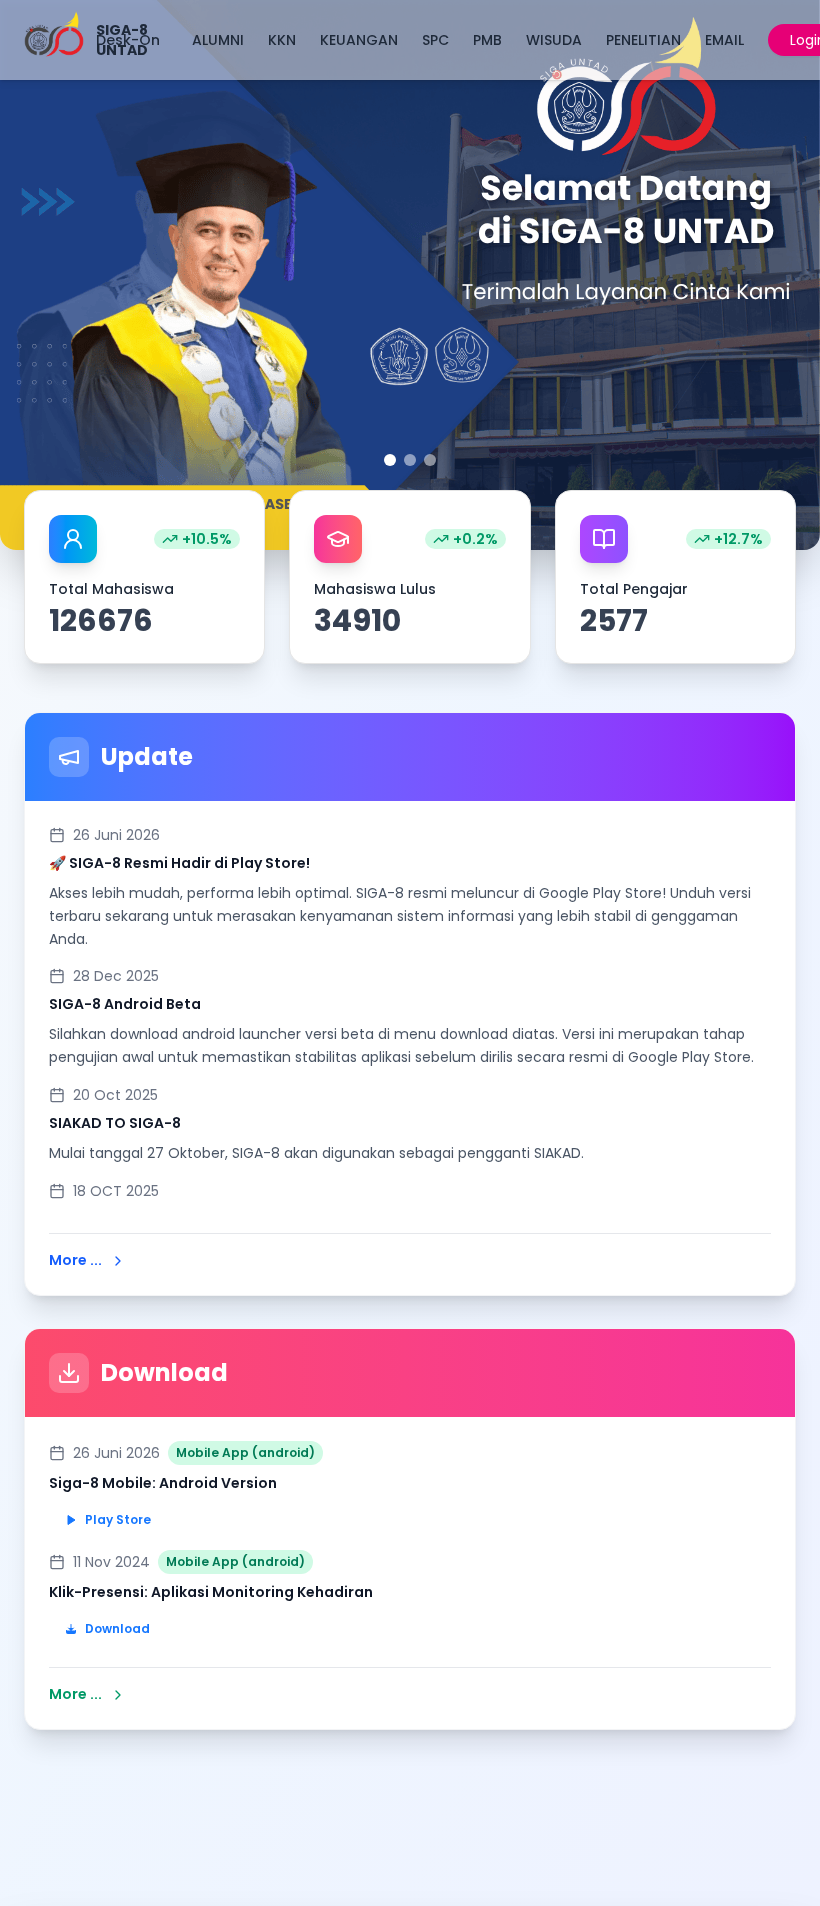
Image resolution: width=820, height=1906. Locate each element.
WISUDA (554, 40)
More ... (75, 1260)
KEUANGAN (359, 40)
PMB (487, 40)
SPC (435, 40)
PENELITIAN (643, 40)
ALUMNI (218, 40)
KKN (282, 40)
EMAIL (724, 40)
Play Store (118, 1519)
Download (117, 1628)
